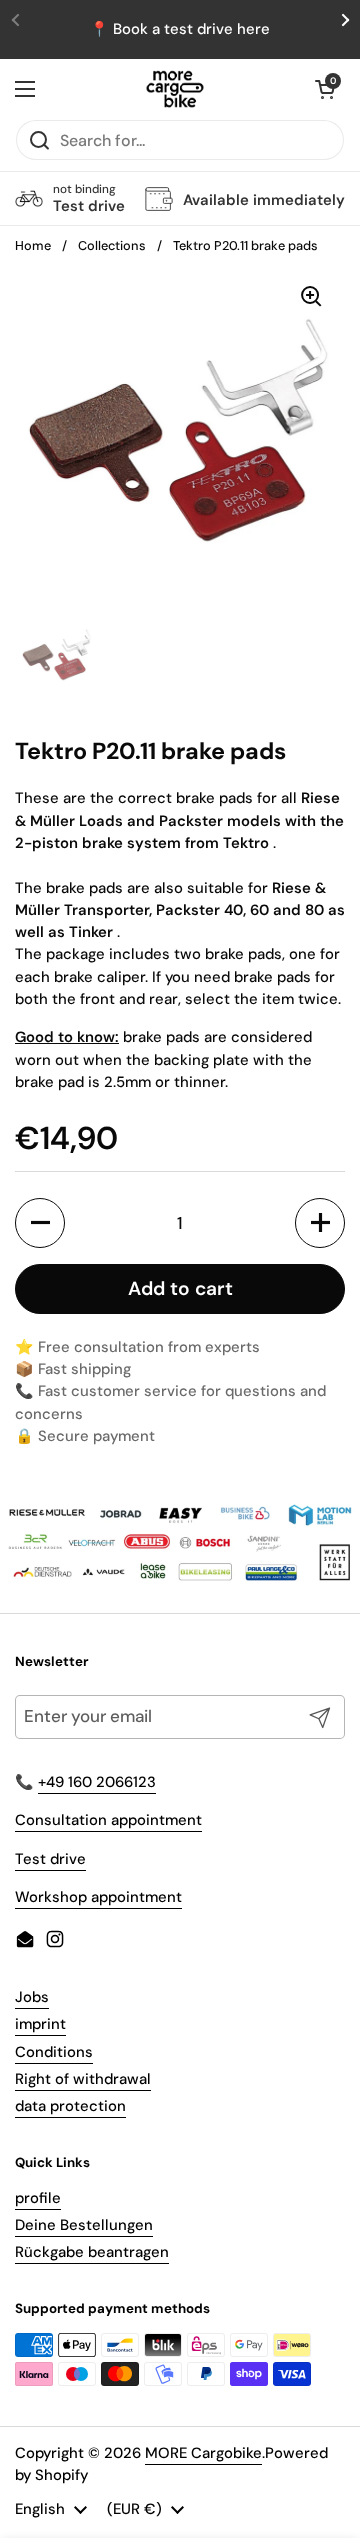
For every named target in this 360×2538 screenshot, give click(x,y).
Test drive (50, 1859)
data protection (70, 2106)
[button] (325, 89)
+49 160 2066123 (97, 1782)
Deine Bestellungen (84, 2225)
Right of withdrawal (83, 2079)
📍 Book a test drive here (180, 29)
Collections (112, 245)
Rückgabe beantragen (92, 2252)
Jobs (32, 1997)
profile (38, 2198)
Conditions (54, 2052)
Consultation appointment (108, 1820)
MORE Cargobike (203, 2453)
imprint (40, 2024)
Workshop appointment (98, 1897)
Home (33, 245)
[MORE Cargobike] (175, 89)
